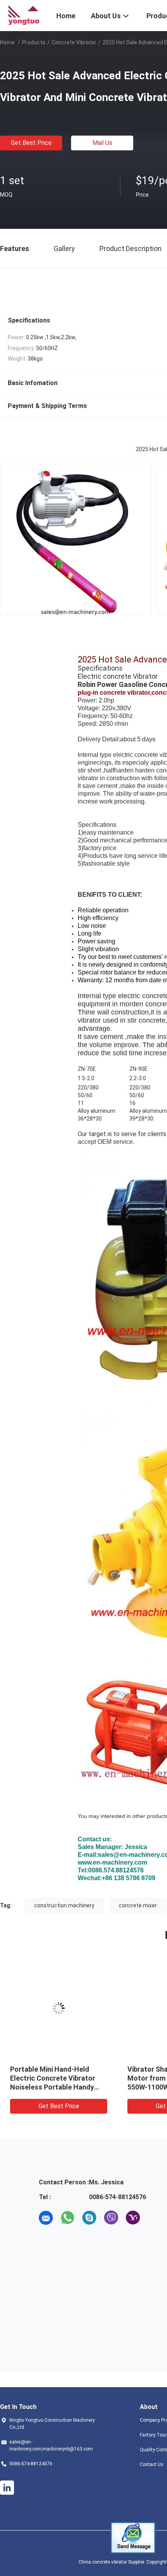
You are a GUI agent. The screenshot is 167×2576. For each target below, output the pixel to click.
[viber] (111, 2218)
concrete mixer (138, 1905)
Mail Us (102, 143)
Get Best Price (31, 143)
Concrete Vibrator (74, 42)
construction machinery (64, 1905)
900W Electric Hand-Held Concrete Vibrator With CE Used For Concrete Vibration (56, 2078)
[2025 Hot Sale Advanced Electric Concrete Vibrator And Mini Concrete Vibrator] (59, 2008)
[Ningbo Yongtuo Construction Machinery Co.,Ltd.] (23, 15)
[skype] (89, 2218)
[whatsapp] (68, 2218)
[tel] (155, 2218)
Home (7, 42)
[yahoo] (133, 2218)
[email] (46, 2218)
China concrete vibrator (103, 2562)
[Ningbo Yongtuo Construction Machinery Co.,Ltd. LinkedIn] (7, 2488)
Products (34, 42)
